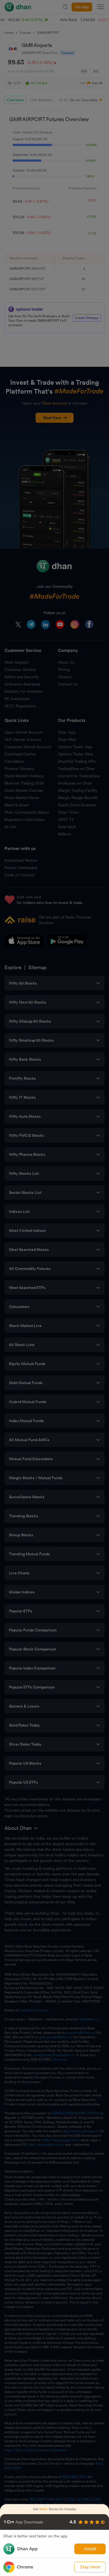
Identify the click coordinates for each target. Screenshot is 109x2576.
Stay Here (90, 2567)
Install (90, 2549)
